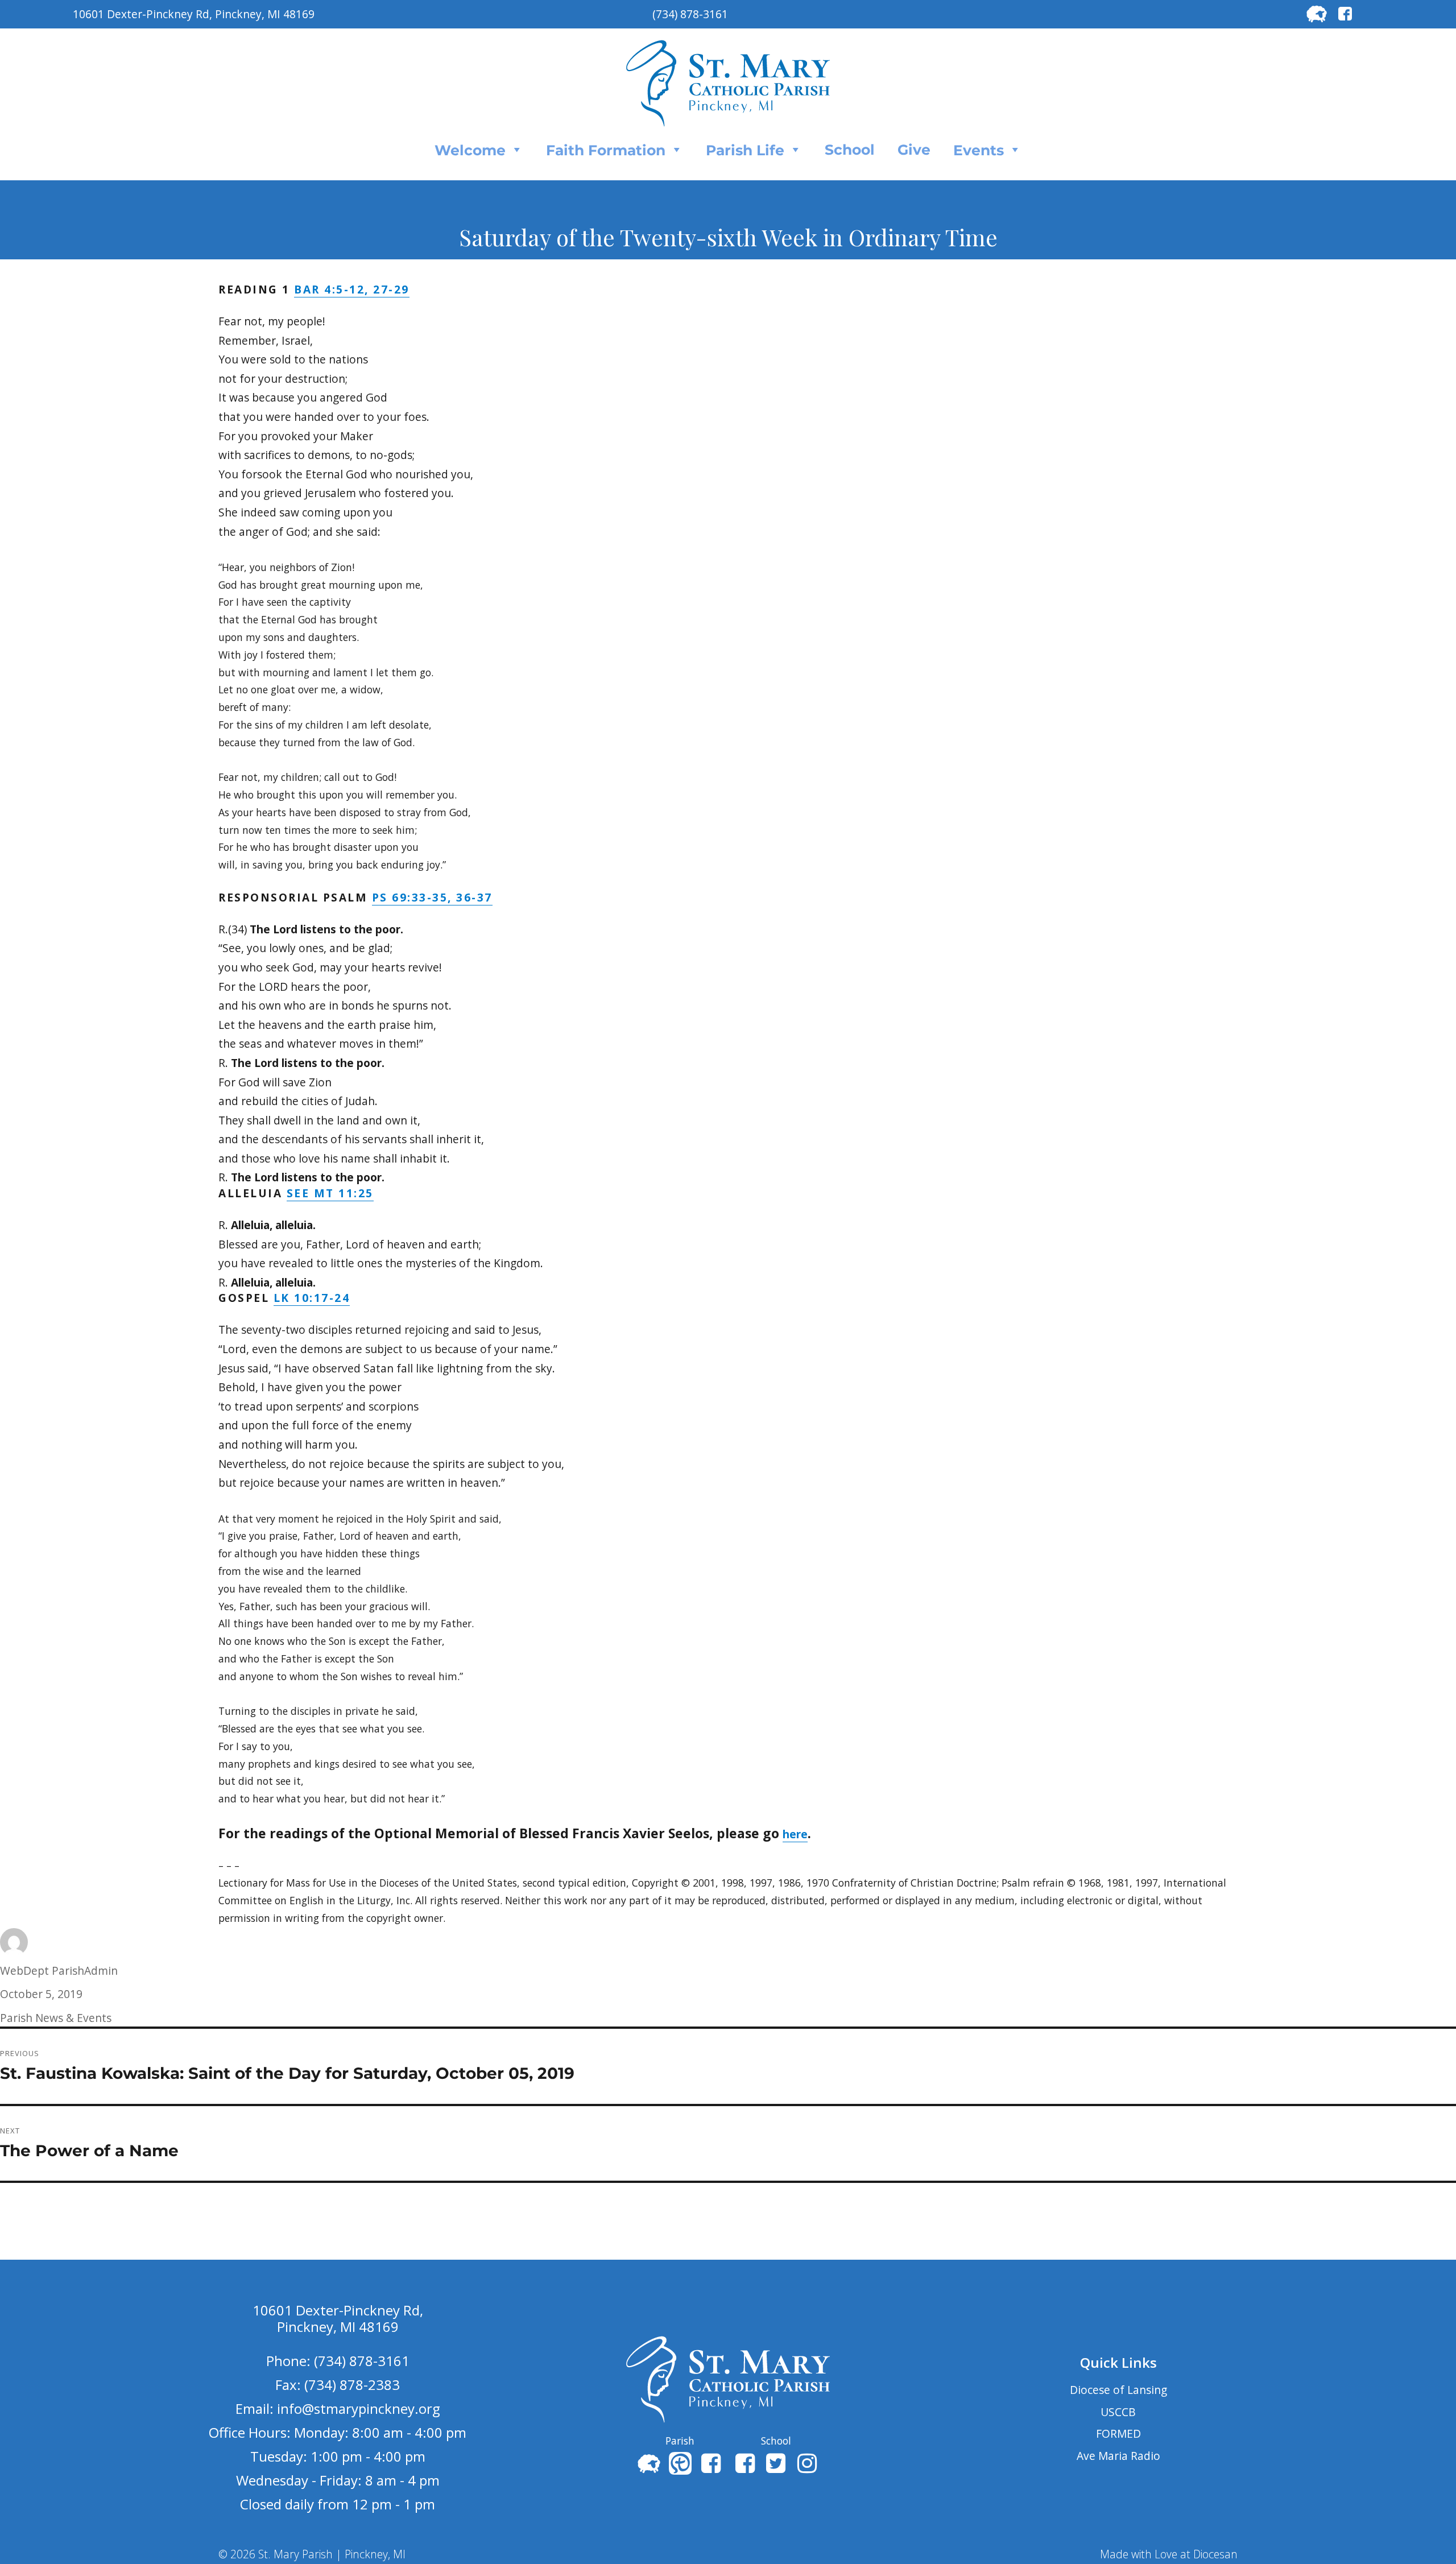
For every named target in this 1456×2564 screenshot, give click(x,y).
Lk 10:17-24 (312, 1298)
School (850, 150)
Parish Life (745, 150)
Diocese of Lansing (1118, 2390)
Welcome (470, 150)
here (795, 1834)
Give (914, 150)
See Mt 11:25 (330, 1193)
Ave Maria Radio (1118, 2456)
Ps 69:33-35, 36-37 (432, 897)
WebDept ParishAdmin (59, 1970)
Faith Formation (606, 150)
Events (979, 150)
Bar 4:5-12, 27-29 (352, 289)
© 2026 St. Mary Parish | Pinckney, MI (312, 2554)
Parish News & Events (56, 2018)
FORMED (1118, 2433)
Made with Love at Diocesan (1169, 2554)
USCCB (1118, 2412)
